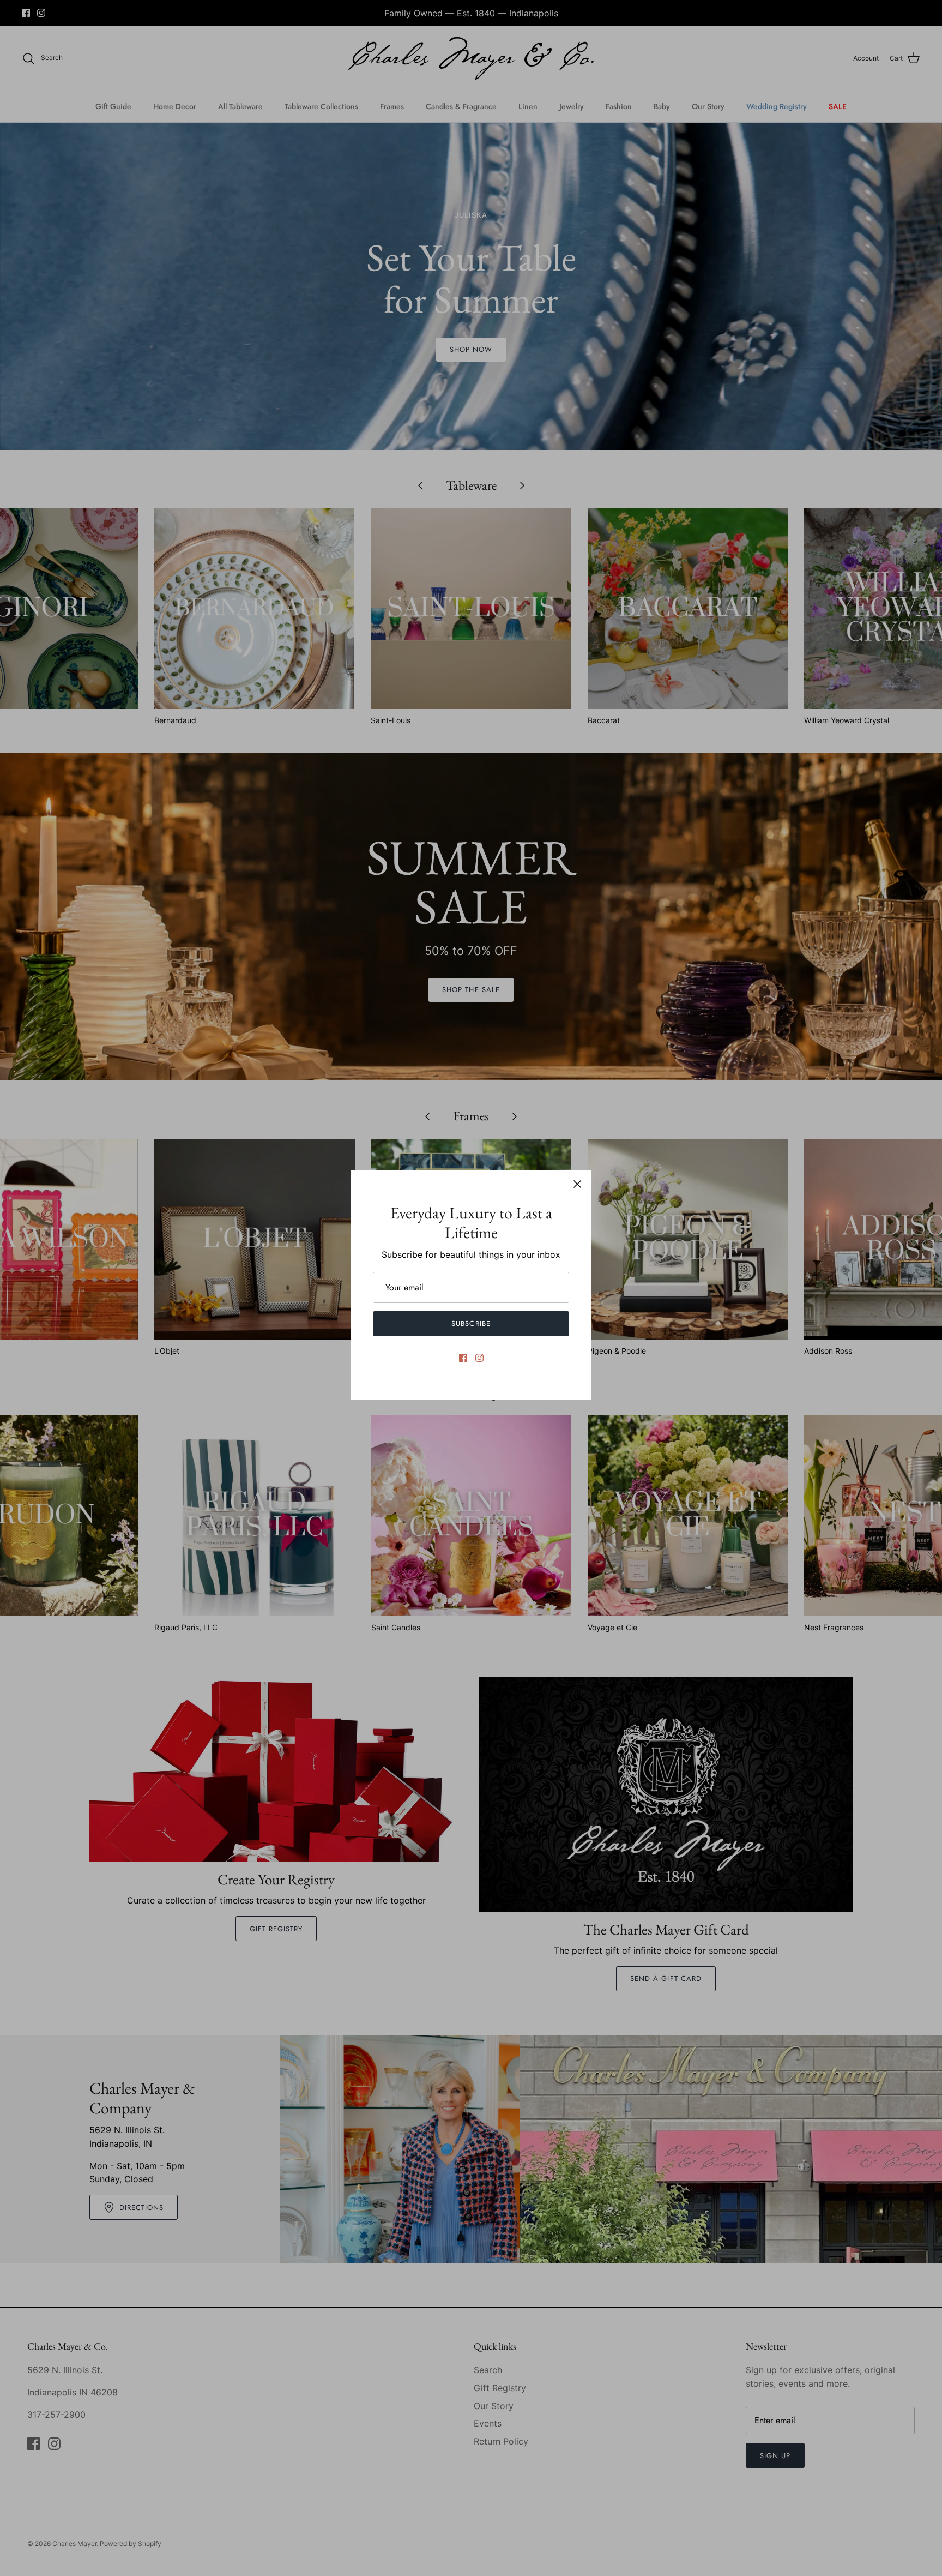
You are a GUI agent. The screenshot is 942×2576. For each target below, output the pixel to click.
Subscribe (471, 1323)
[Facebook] (463, 1358)
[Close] (577, 1184)
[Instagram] (479, 1358)
